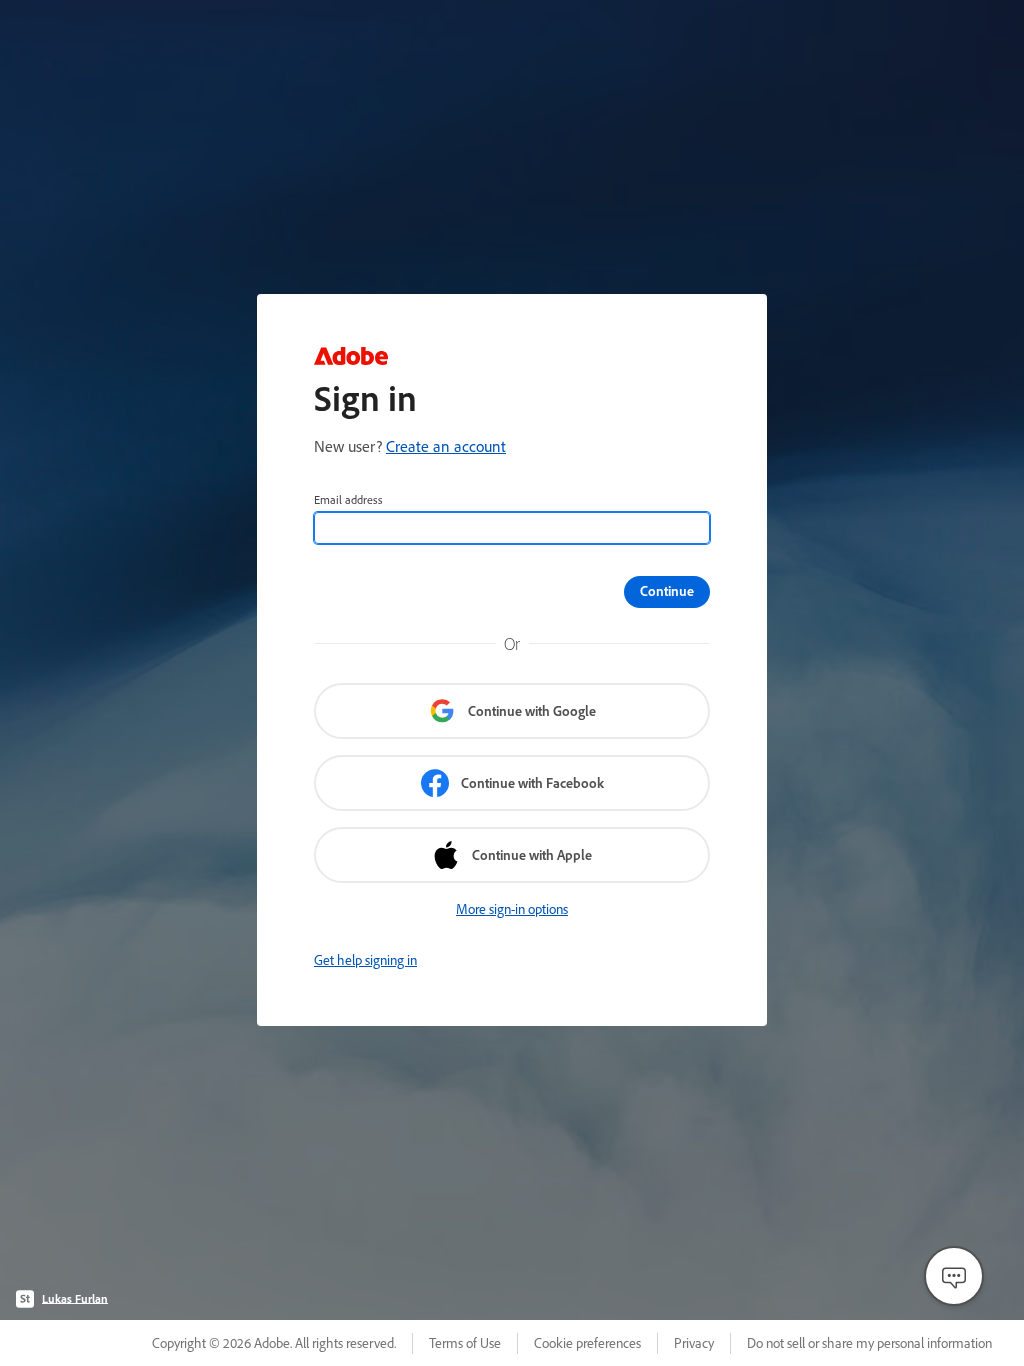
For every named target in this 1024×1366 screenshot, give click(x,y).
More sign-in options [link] (512, 909)
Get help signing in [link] (365, 960)
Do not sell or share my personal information (869, 1343)
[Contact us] (954, 1276)
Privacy (694, 1343)
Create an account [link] (446, 446)
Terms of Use (465, 1343)
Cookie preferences (587, 1343)
